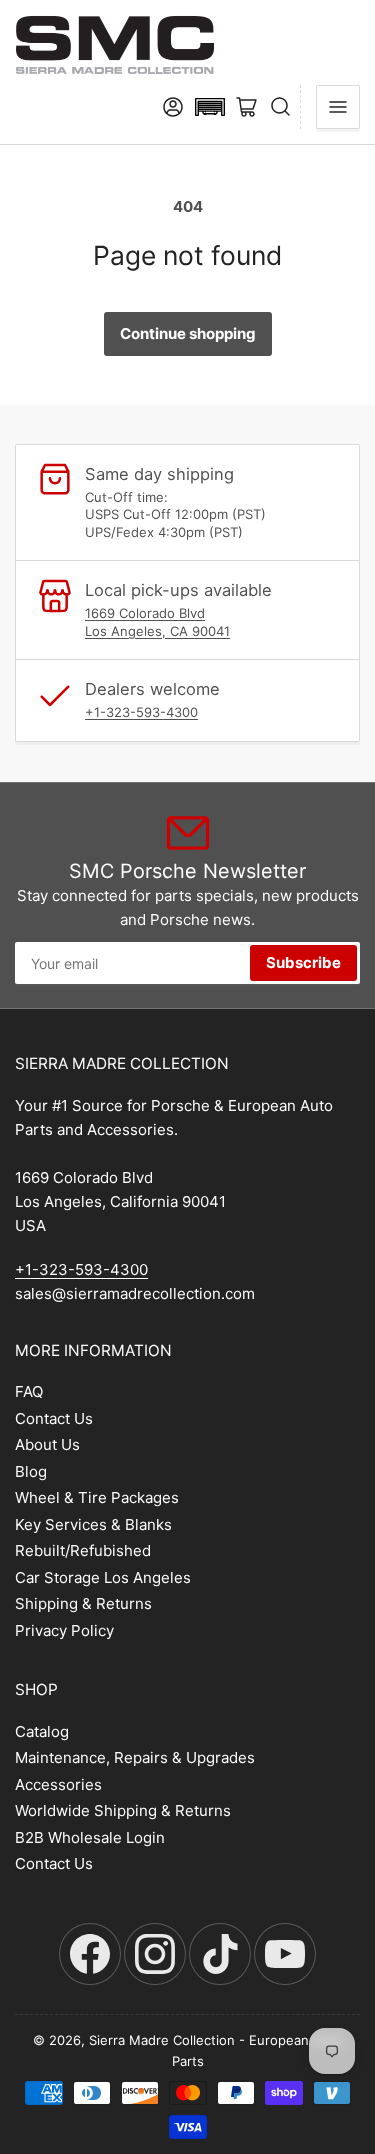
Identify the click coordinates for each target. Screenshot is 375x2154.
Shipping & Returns (83, 1603)
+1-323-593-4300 (141, 712)
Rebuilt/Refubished (83, 1550)
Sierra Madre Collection (162, 2040)
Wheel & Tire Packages (97, 1497)
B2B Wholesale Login (90, 1837)
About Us (47, 1444)
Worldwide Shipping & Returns (123, 1810)
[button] (210, 107)
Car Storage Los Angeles (103, 1577)
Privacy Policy (64, 1630)
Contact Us (54, 1418)
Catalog (42, 1731)
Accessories (58, 1784)
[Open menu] (338, 107)
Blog (31, 1471)
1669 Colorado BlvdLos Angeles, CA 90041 (157, 622)
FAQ (29, 1391)
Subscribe (303, 962)
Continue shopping (188, 333)
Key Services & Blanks (93, 1524)
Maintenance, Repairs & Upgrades (135, 1757)
